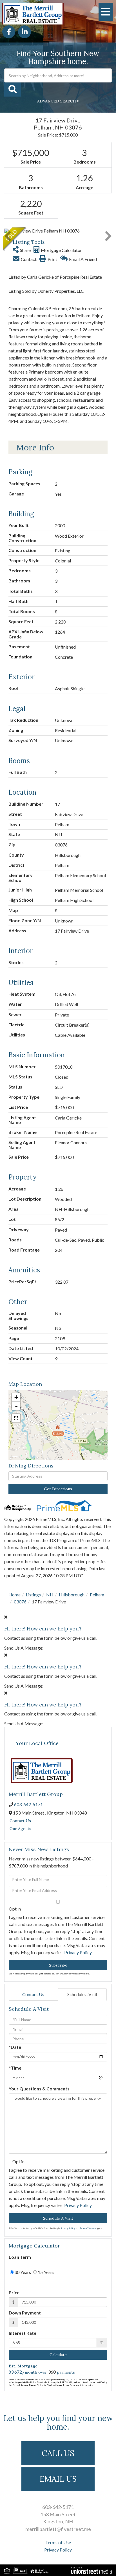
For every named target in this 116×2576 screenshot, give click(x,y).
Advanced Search (57, 101)
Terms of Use (58, 2542)
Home (14, 1595)
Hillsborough (72, 1595)
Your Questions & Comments (39, 2089)
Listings (33, 1595)
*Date (15, 2047)
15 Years (46, 2272)
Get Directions (58, 1489)
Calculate (58, 2355)
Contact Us (20, 1821)
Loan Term (20, 2257)
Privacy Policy (78, 1952)
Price (14, 2292)
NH (50, 1595)
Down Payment (25, 2313)
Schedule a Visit (82, 1994)
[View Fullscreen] (16, 1418)
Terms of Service (88, 2228)
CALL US (58, 2453)
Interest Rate (23, 2333)
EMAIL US (58, 2479)
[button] (13, 90)
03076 (20, 1602)
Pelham (97, 1595)
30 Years (22, 2272)
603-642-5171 (28, 1804)
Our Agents (20, 1829)
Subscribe (58, 1965)
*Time (15, 2068)
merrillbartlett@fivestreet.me (58, 2529)
